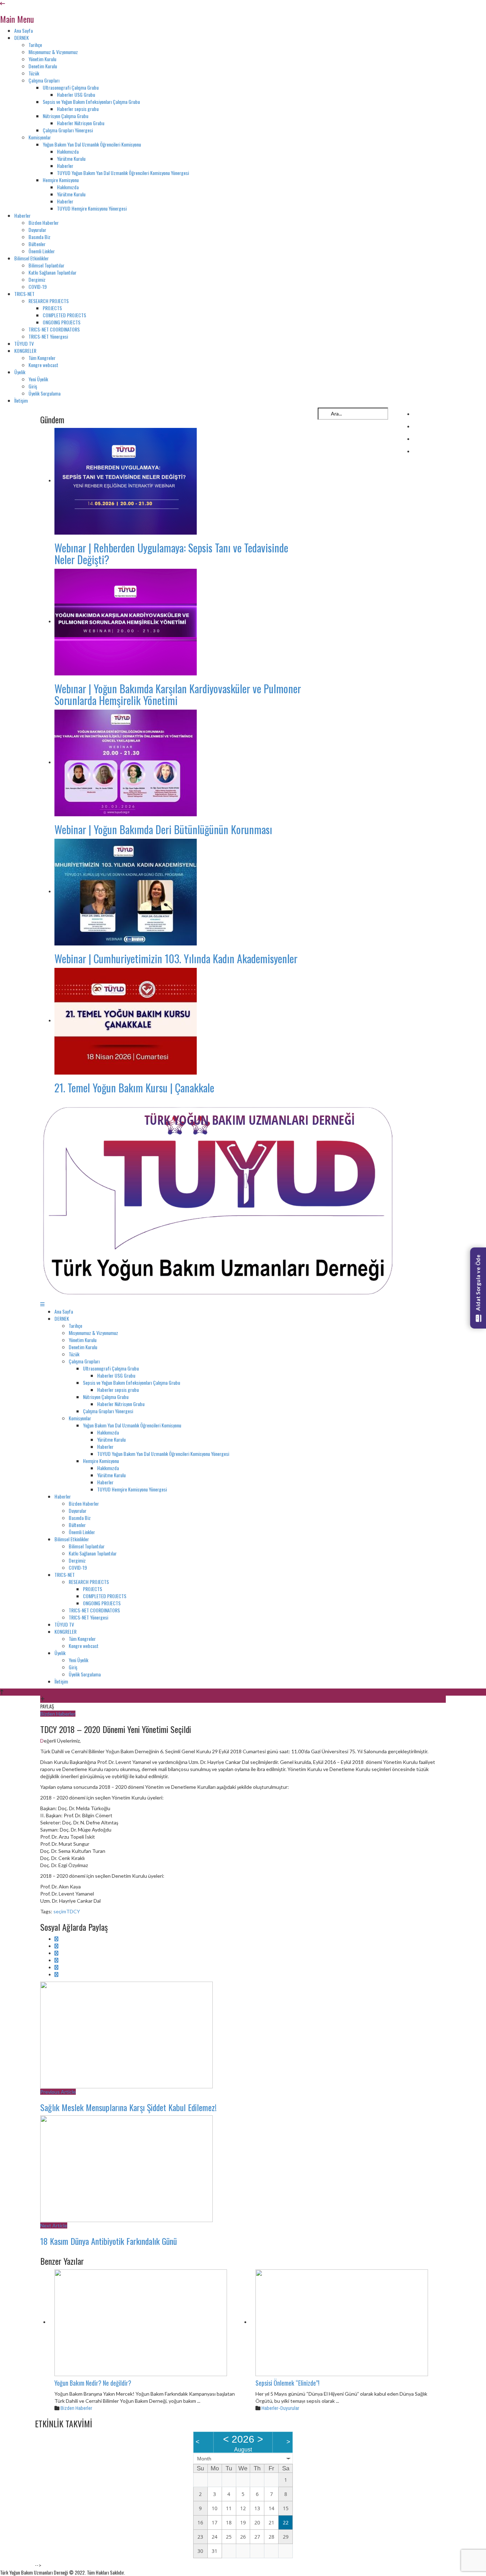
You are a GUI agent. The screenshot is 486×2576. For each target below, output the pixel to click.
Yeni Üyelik (38, 379)
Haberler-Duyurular (280, 2408)
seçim (60, 1911)
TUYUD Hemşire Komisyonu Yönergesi (92, 208)
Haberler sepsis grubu (78, 109)
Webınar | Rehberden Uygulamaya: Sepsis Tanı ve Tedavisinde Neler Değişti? (171, 553)
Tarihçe (35, 45)
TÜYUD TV (24, 343)
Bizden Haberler (44, 222)
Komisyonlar (40, 137)
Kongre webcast (43, 365)
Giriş (33, 386)
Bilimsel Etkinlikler (31, 258)
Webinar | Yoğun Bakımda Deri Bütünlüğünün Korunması (163, 829)
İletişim (21, 400)
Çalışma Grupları (44, 80)
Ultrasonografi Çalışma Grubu (71, 87)
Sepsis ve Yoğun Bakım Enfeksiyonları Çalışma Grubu (91, 102)
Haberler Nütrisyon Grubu (81, 123)
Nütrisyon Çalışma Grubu (65, 116)
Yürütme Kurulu (71, 158)
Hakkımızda (68, 151)
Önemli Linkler (42, 251)
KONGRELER (25, 351)
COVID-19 (38, 287)
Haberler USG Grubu (76, 94)
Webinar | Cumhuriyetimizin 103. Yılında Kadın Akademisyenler (176, 958)
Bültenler (37, 244)
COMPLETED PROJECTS (64, 315)
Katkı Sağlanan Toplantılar (52, 272)
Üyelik (20, 372)
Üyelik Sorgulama (44, 393)
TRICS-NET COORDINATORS (54, 329)
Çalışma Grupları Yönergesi (68, 130)
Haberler (65, 166)
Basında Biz (39, 237)
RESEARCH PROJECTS (49, 301)
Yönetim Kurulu (42, 59)
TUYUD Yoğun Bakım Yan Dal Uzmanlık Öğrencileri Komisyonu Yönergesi (123, 173)
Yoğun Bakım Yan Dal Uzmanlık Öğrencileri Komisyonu (92, 144)
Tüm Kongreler (42, 358)
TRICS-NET (24, 294)
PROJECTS (52, 308)
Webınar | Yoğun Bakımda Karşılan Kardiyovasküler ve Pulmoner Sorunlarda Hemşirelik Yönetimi (178, 694)
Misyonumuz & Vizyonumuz (53, 52)
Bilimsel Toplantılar (46, 265)
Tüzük (34, 73)
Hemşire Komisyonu (61, 180)
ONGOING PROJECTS (62, 322)
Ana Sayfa (23, 30)
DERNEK (22, 38)
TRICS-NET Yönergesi (48, 336)
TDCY (73, 1911)
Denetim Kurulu (43, 66)
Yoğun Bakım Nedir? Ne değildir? (93, 2383)
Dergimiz (37, 279)
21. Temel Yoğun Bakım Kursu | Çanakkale (134, 1088)
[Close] (2, 3)
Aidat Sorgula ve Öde (478, 1283)
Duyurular (37, 230)
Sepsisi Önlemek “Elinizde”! (287, 2383)
